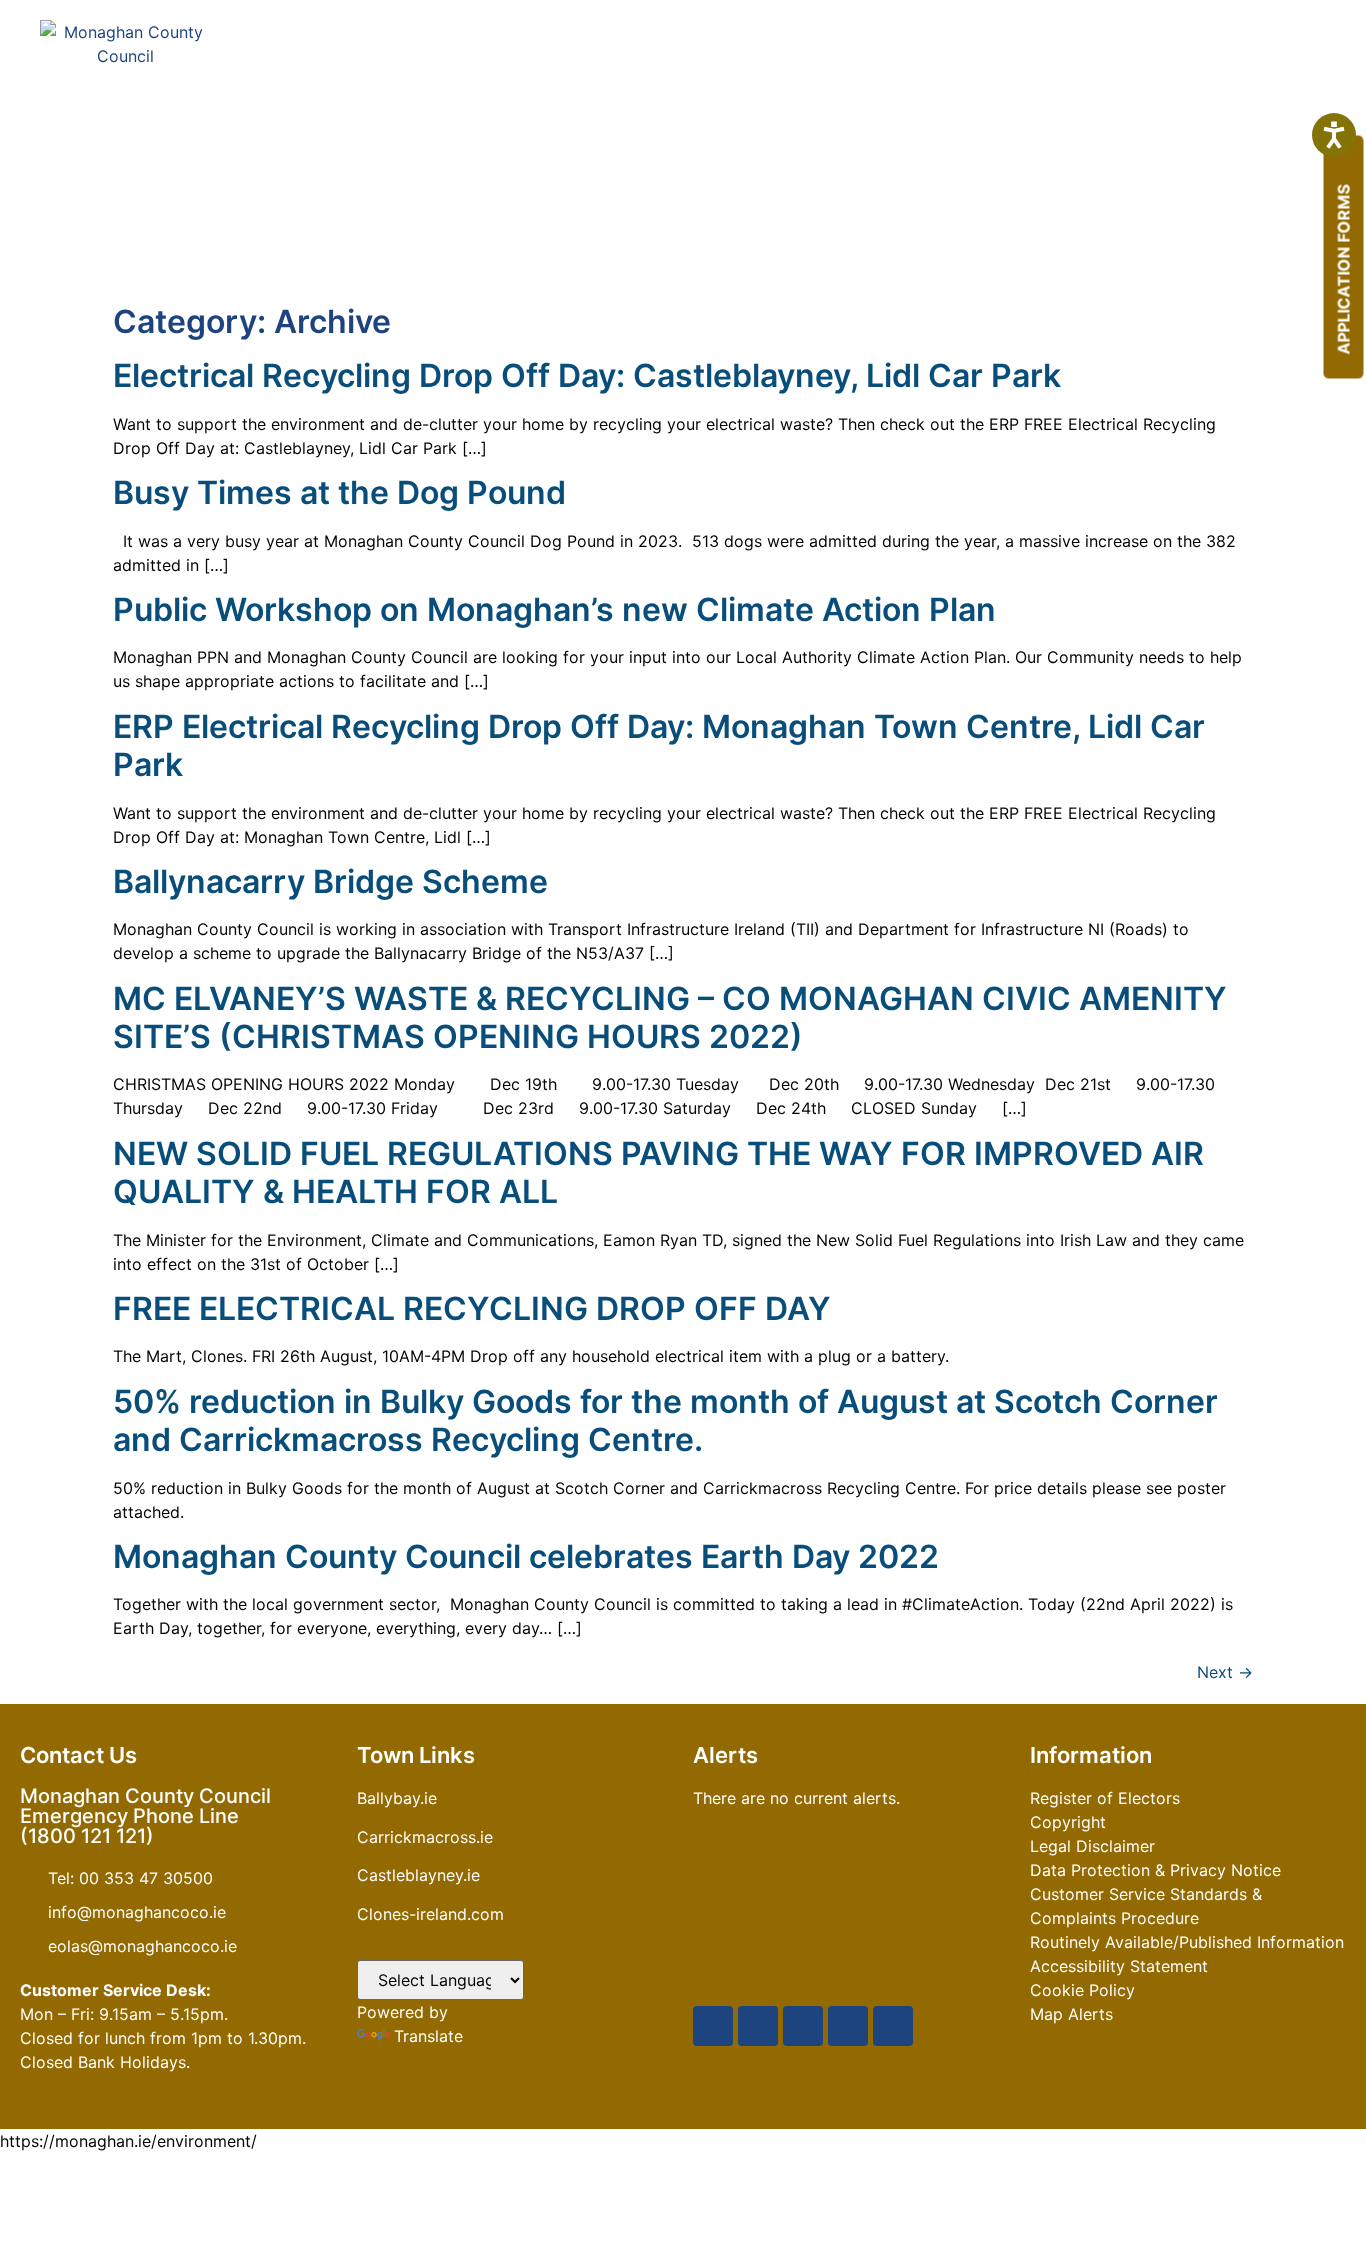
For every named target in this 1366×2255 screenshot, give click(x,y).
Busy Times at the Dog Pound (339, 492)
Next (1225, 1672)
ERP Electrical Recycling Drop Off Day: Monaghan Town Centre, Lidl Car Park (659, 745)
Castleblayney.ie (418, 1875)
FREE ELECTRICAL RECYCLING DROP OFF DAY (472, 1308)
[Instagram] (848, 2026)
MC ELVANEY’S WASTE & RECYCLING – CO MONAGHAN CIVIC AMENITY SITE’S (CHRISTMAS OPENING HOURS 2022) (670, 1017)
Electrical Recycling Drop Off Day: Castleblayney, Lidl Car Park (587, 375)
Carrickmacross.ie (425, 1837)
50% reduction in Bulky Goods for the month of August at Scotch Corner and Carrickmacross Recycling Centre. (665, 1420)
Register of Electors (1105, 1798)
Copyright (1068, 1822)
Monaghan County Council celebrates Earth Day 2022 (526, 1556)
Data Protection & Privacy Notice (1155, 1870)
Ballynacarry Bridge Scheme (330, 881)
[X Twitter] (758, 2026)
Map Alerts (1071, 2014)
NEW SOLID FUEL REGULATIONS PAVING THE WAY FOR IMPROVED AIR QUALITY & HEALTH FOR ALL (658, 1172)
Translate (428, 2036)
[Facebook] (713, 2026)
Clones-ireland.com (430, 1914)
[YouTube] (803, 2026)
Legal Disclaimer (1092, 1846)
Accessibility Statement (1119, 1966)
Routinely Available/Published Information (1187, 1942)
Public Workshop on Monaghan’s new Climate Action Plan (554, 609)
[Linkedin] (893, 2026)
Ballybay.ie (397, 1798)
